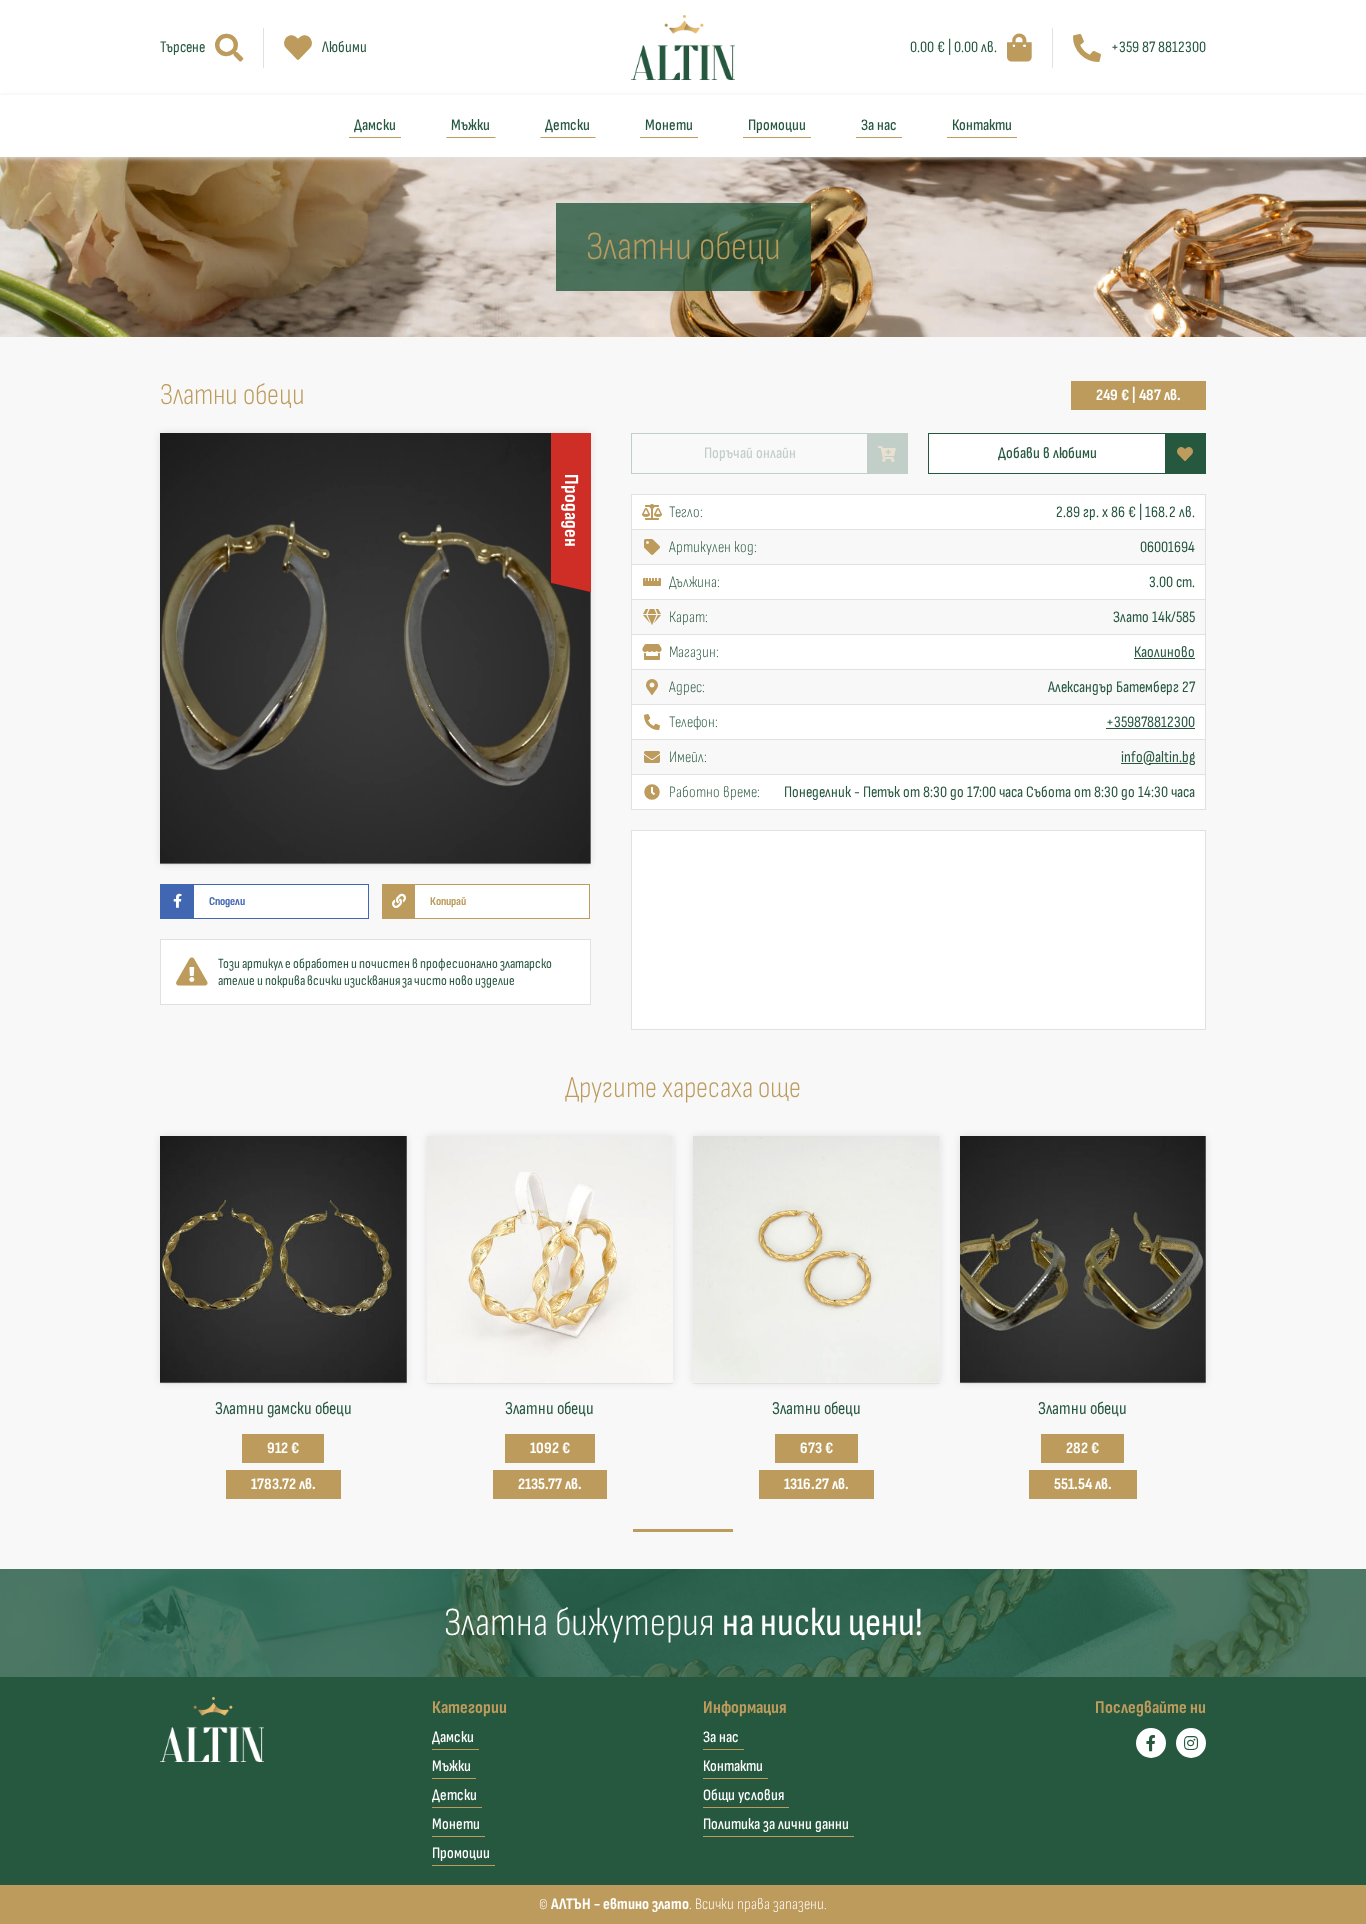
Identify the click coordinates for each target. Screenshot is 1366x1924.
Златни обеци (549, 1408)
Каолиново (1164, 652)
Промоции (777, 125)
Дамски (375, 125)
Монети (669, 125)
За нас (879, 125)
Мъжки (470, 125)
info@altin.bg (1158, 757)
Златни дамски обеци (283, 1408)
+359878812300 (1150, 722)
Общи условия (743, 1795)
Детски (567, 125)
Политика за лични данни (776, 1824)
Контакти (982, 125)
